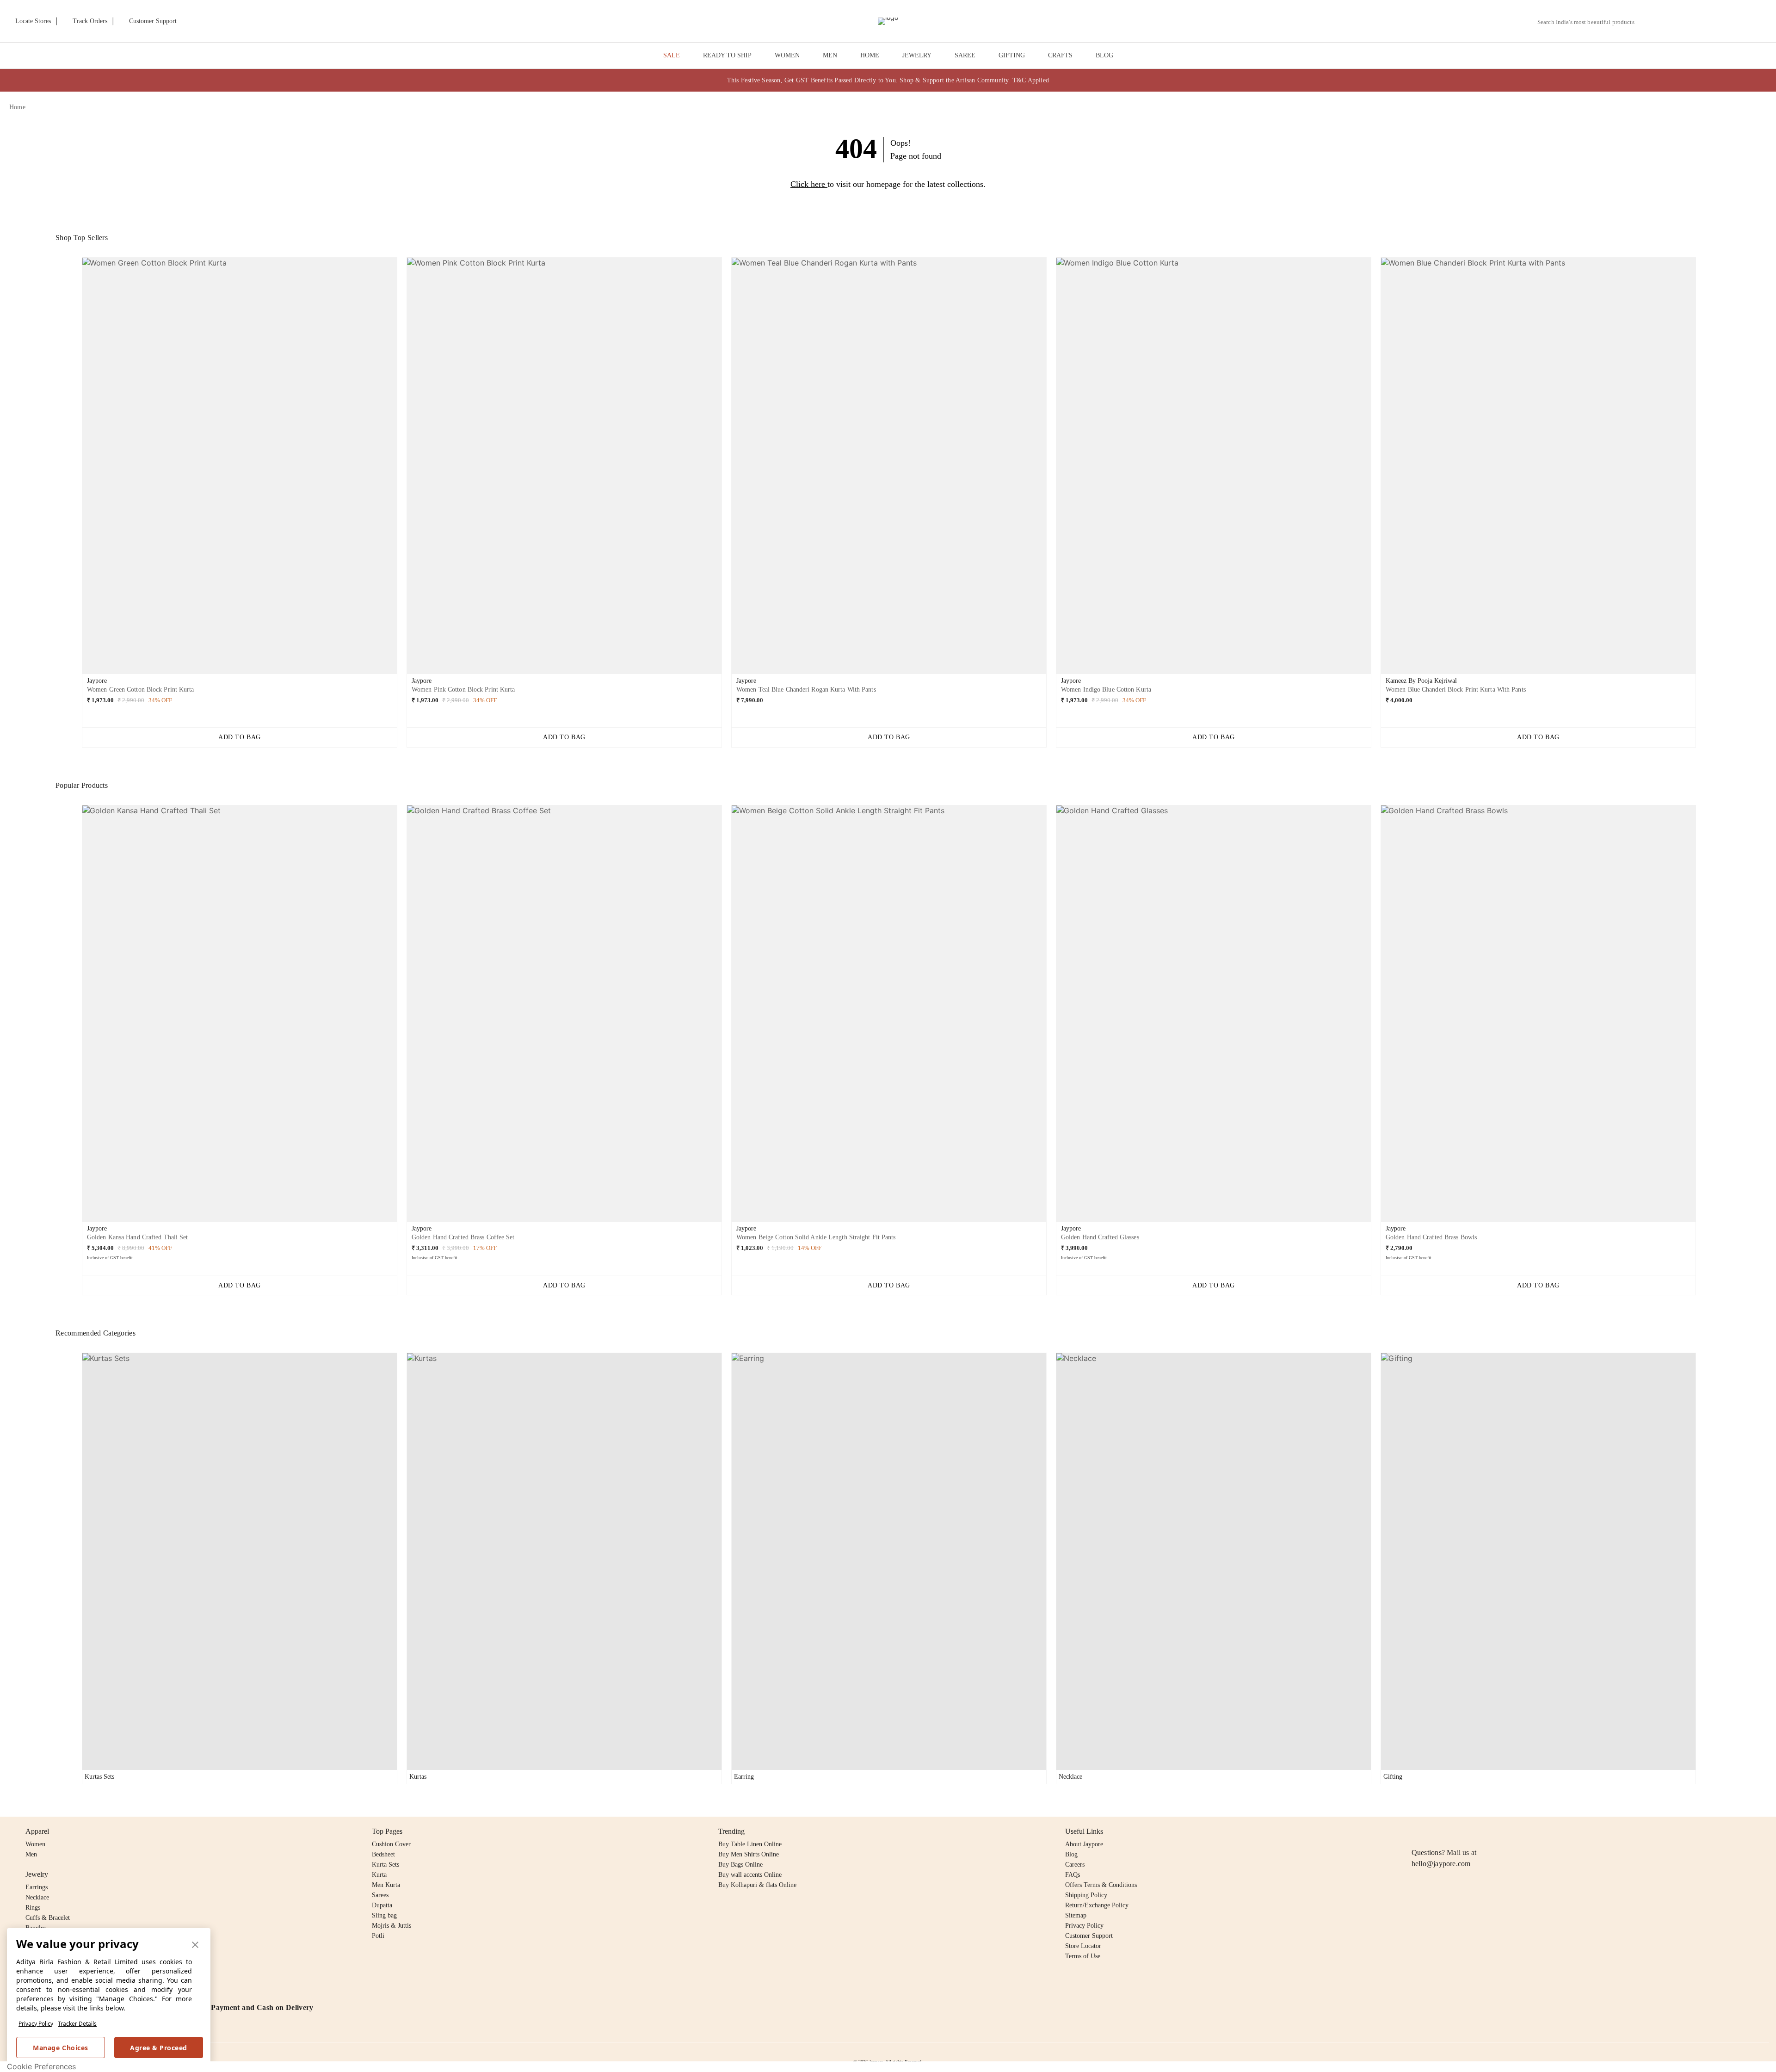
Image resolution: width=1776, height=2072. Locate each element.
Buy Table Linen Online (750, 1844)
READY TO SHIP (727, 55)
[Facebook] (1435, 1831)
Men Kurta (386, 1885)
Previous (74, 469)
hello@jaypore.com (1441, 1864)
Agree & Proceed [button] (159, 2048)
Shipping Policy (1086, 1895)
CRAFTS (1060, 55)
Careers (1075, 1865)
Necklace (37, 1897)
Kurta (379, 1875)
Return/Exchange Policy (1097, 1905)
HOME (870, 55)
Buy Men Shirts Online (749, 1854)
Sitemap (1076, 1915)
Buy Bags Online (740, 1865)
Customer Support (1089, 1936)
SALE (672, 55)
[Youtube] (1470, 1831)
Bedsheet (383, 1854)
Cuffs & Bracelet (48, 1918)
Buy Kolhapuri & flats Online (757, 1885)
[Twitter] (1453, 1831)
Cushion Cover (391, 1844)
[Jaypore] (888, 21)
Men (31, 1854)
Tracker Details (77, 2024)
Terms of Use (1083, 1956)
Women (35, 1844)
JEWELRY (917, 55)
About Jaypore (1084, 1844)
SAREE (965, 55)
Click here (808, 184)
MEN (830, 55)
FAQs (1073, 1875)
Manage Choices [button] (60, 2048)
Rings (33, 1908)
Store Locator (1083, 1946)
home (17, 107)
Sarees (380, 1895)
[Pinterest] (1488, 1831)
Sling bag (384, 1915)
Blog (1071, 1854)
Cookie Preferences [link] (41, 2066)
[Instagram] (1417, 1831)
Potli (378, 1936)
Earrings (37, 1887)
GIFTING (1012, 55)
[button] (1668, 21)
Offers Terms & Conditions (1101, 1885)
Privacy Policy (36, 2024)
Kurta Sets (385, 1865)
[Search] (1647, 22)
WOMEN (787, 55)
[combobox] (1590, 22)
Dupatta (382, 1905)
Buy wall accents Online (750, 1875)
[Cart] (1715, 22)
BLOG (1104, 55)
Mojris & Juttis (392, 1926)
